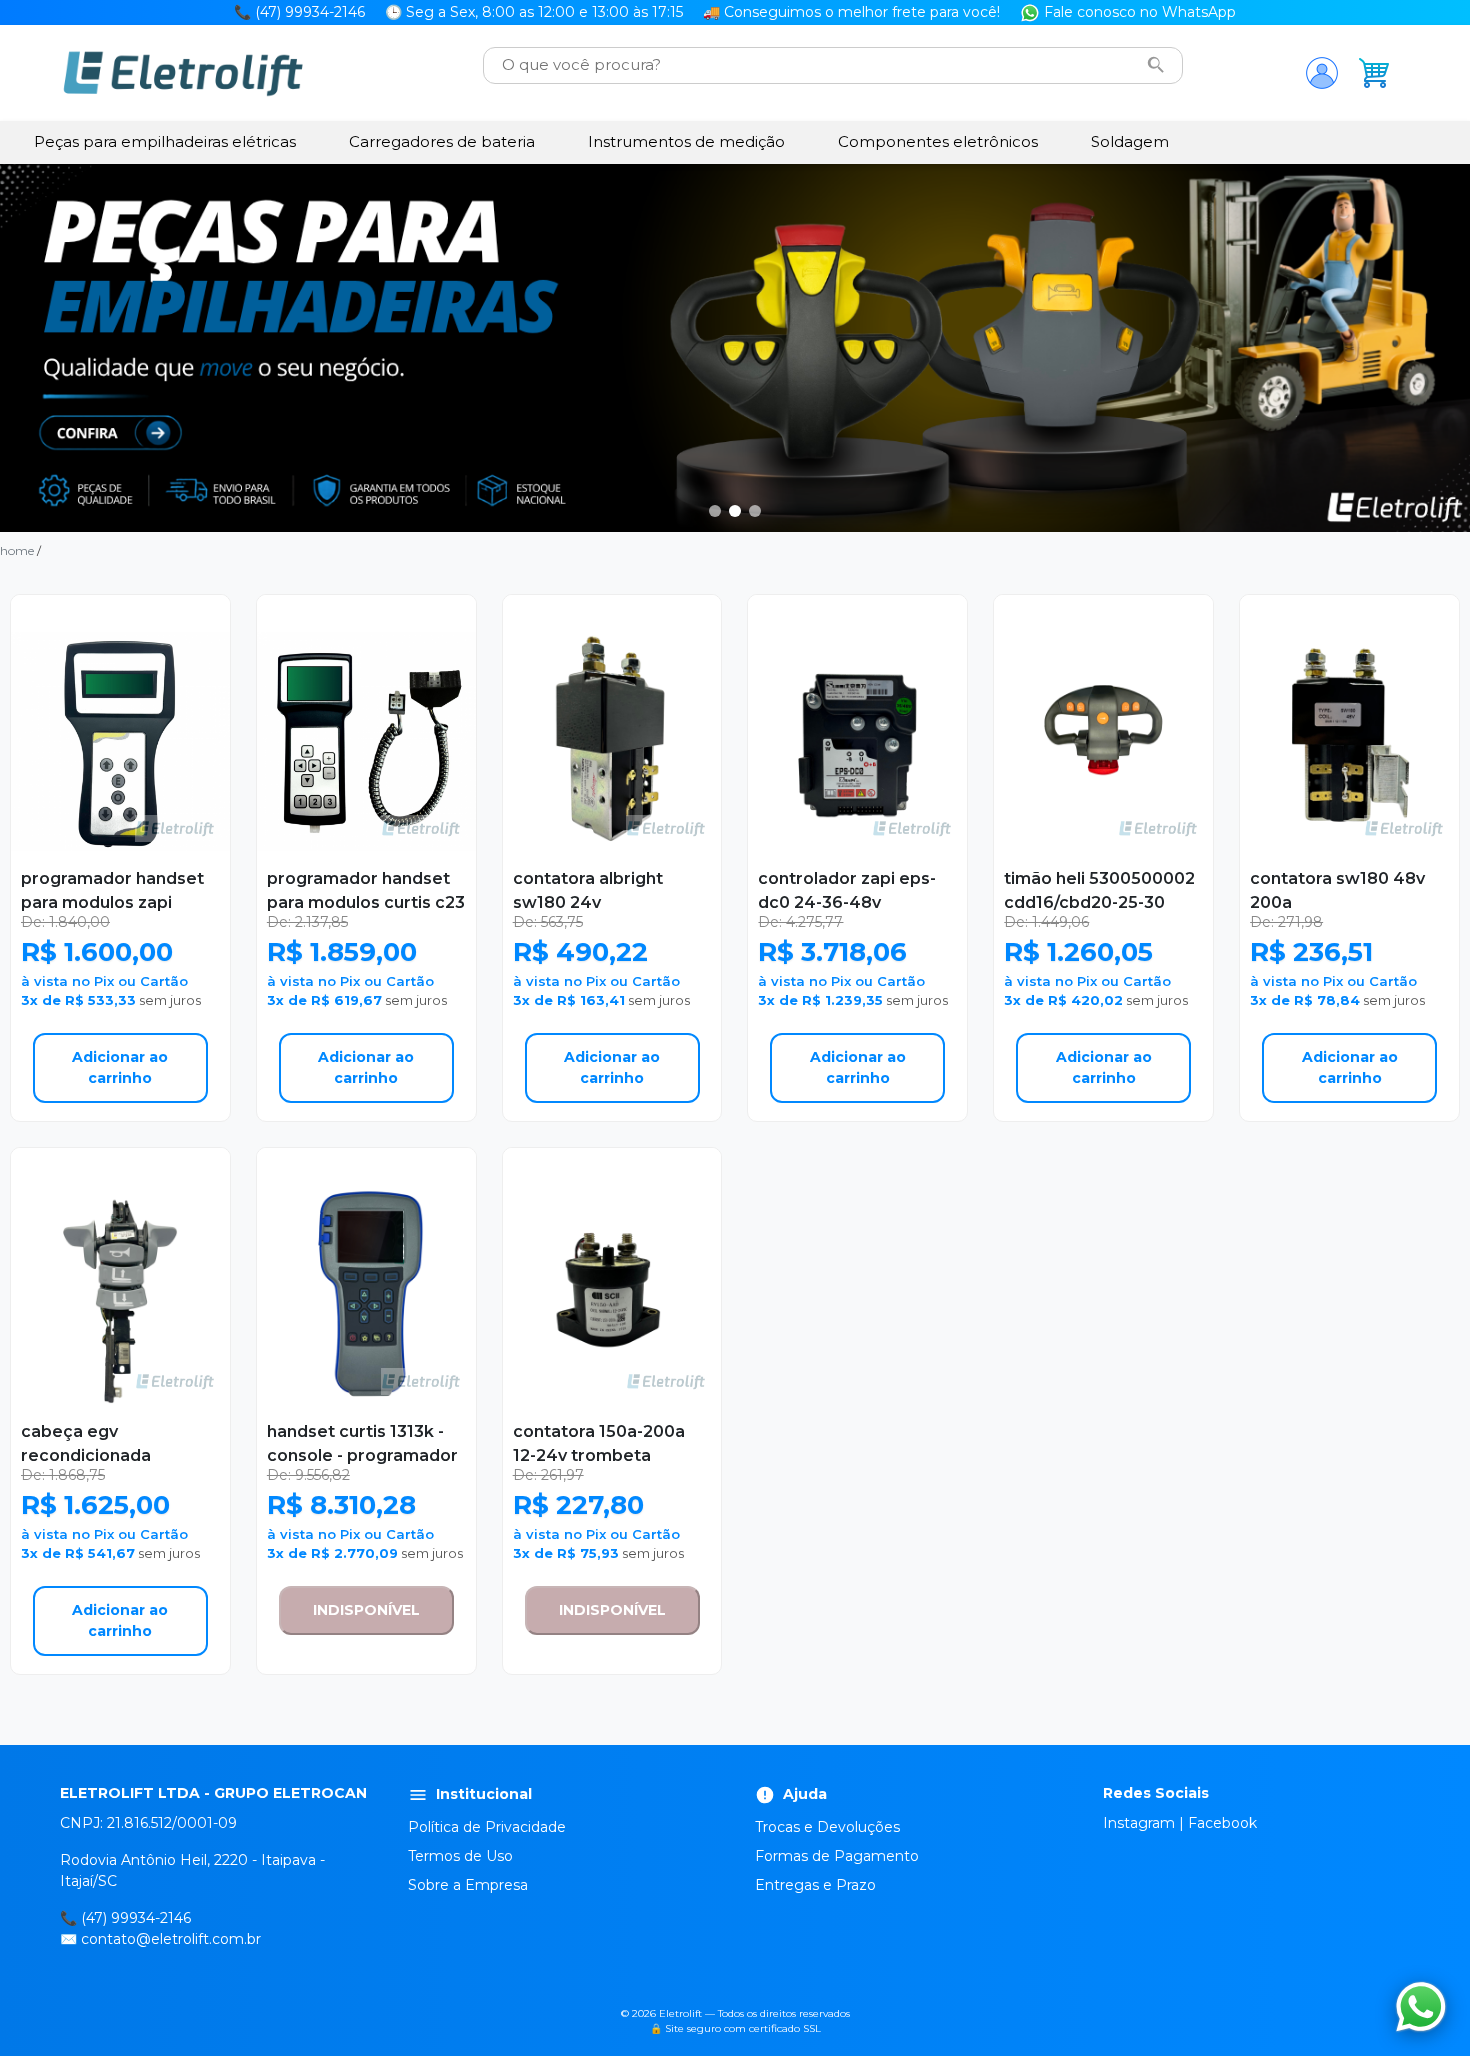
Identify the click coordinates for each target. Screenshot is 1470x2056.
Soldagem (1130, 141)
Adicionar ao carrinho (120, 1067)
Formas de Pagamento (837, 1856)
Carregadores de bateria (442, 141)
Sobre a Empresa (468, 1885)
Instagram (1139, 1823)
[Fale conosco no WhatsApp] (1421, 2007)
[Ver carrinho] (1374, 73)
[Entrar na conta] (1322, 73)
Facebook (1222, 1823)
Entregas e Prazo (815, 1885)
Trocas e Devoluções (827, 1827)
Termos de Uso (460, 1856)
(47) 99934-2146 (136, 1918)
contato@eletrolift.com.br (171, 1939)
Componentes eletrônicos (938, 141)
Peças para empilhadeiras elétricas (165, 141)
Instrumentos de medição (686, 141)
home (17, 550)
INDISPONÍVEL (366, 1610)
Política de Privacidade (487, 1827)
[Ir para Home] (183, 73)
